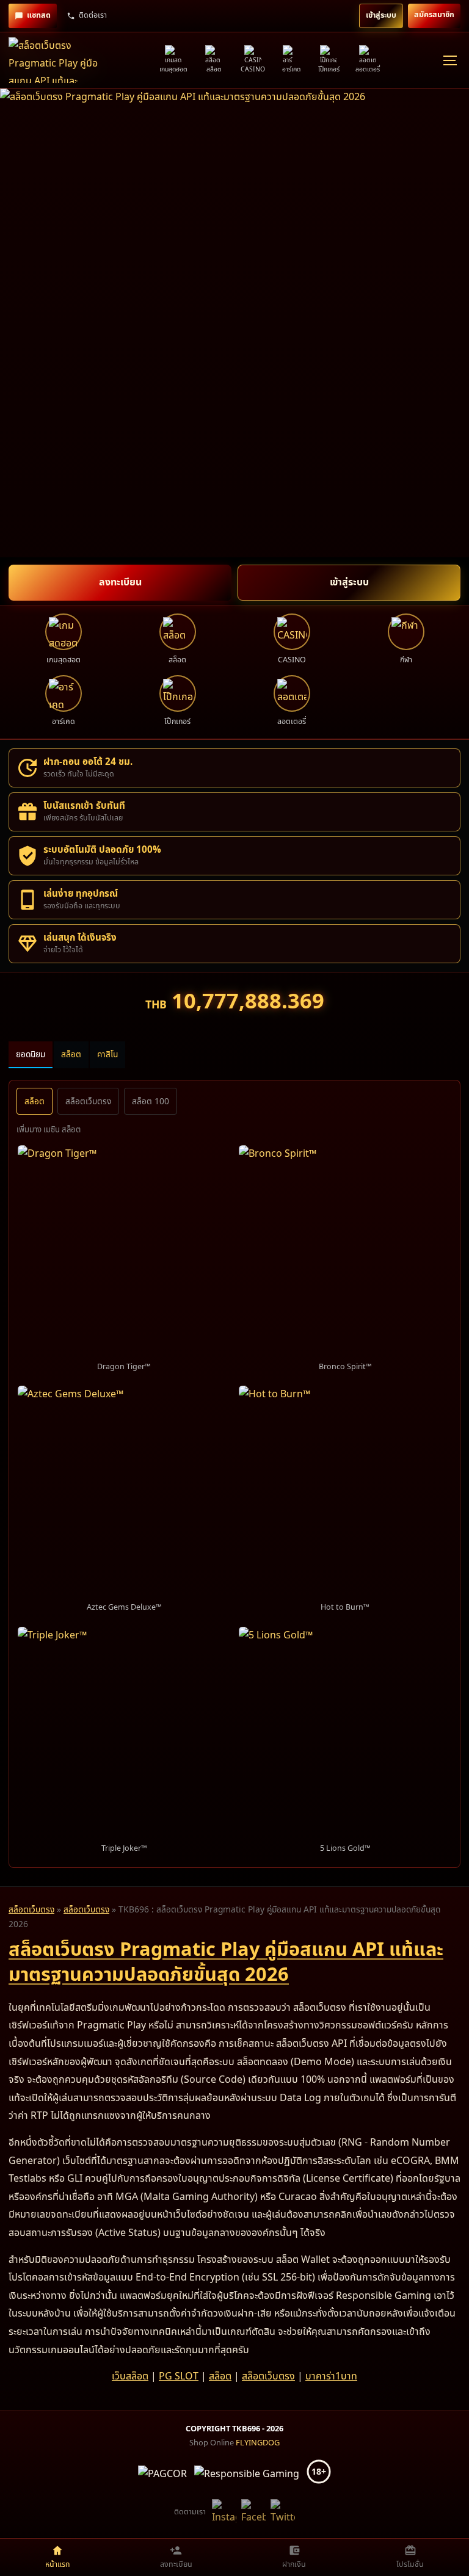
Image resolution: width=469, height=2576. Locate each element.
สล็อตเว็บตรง (88, 1102)
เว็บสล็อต (130, 2376)
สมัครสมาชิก (434, 15)
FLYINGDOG (258, 2443)
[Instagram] (224, 2513)
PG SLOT (179, 2376)
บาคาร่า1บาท (331, 2376)
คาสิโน (107, 1055)
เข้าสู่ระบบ (381, 16)
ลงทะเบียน (120, 582)
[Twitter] (283, 2513)
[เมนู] (449, 60)
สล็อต (71, 1055)
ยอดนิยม (31, 1055)
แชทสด (39, 16)
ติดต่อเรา (93, 16)
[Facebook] (253, 2513)
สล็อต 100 (151, 1102)
